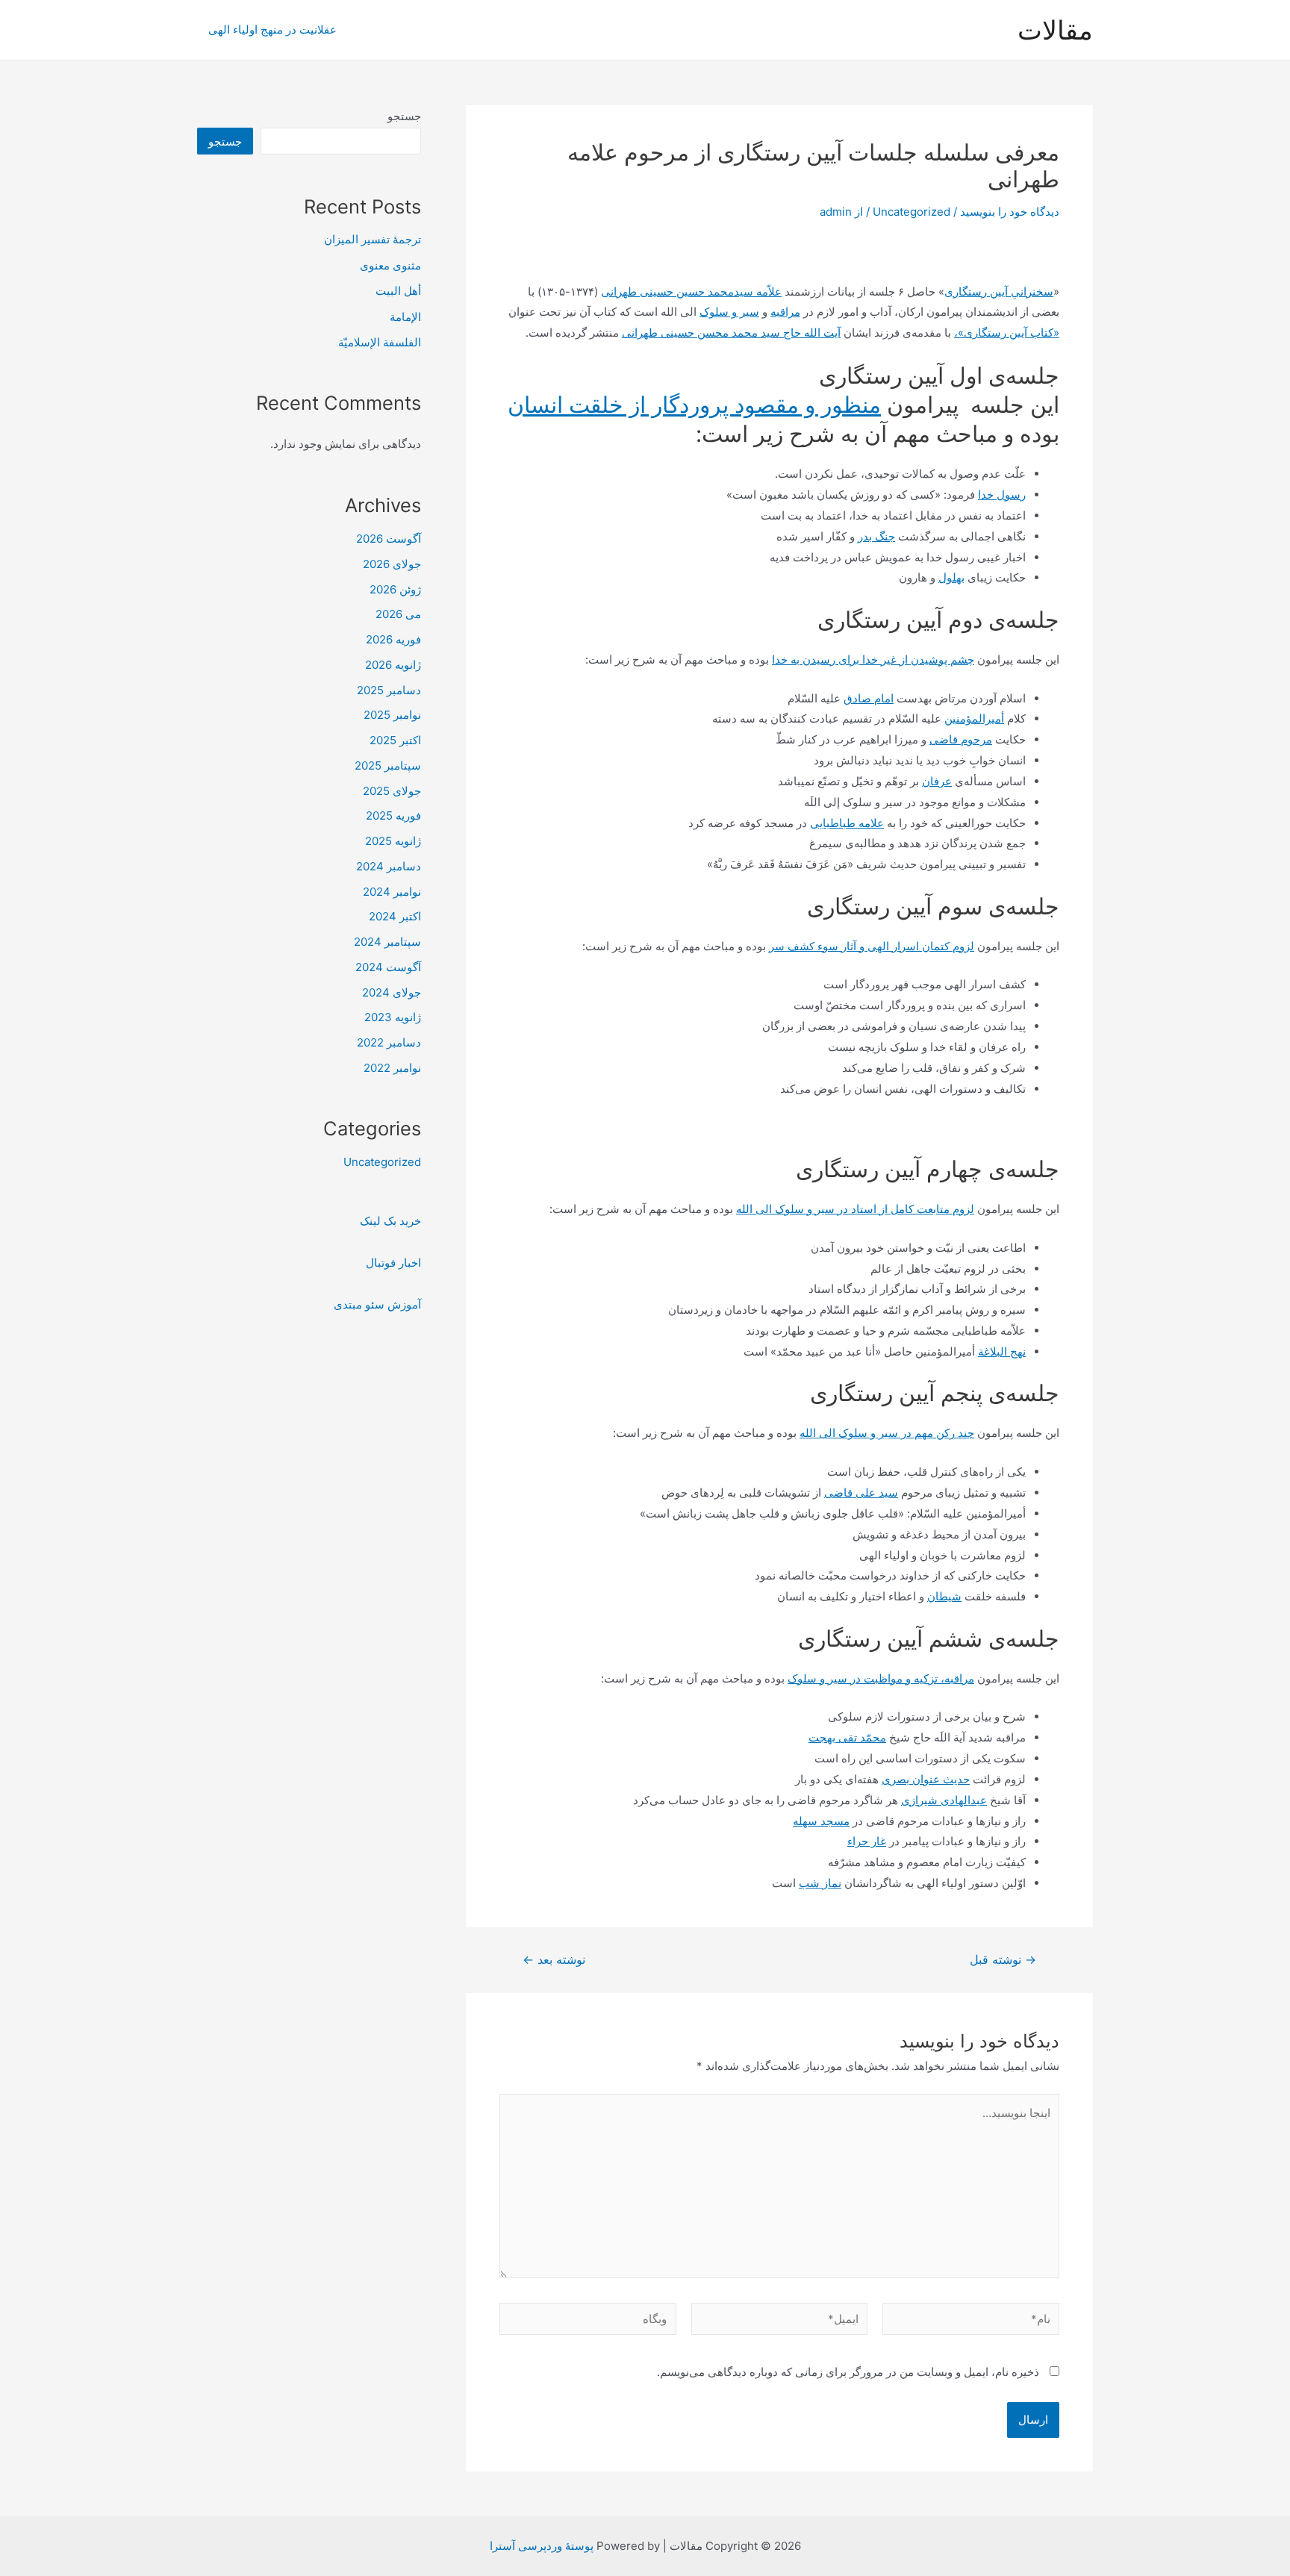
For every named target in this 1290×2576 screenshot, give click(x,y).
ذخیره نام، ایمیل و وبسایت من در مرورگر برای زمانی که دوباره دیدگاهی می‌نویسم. (848, 2372)
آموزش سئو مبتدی (377, 1304)
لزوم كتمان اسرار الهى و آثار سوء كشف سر (872, 946)
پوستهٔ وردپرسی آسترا (542, 2546)
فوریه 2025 (393, 815)
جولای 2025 (392, 791)
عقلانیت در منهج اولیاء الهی (272, 29)
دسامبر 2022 (389, 1042)
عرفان (937, 781)
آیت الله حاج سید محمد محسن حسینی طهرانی (731, 333)
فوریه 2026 (393, 639)
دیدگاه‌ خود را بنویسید (1010, 212)
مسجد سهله (821, 1821)
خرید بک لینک (390, 1221)
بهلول (951, 577)
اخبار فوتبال (393, 1263)
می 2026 (398, 614)
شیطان (944, 1596)
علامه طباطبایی (847, 823)
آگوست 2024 (388, 967)
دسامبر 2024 (389, 866)
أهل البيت (398, 291)
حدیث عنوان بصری (926, 1779)
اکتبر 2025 (395, 740)
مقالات (1055, 30)
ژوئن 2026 (395, 589)
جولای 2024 (392, 992)
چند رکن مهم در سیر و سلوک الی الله (887, 1433)
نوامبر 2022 (392, 1068)
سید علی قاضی (861, 1493)
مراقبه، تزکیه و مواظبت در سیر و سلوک (881, 1678)
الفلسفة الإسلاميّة (380, 342)
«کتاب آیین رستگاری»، (1007, 333)
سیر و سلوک (729, 312)
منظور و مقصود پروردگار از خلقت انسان (694, 405)
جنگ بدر (876, 536)
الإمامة (405, 317)
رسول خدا (1002, 495)
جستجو (404, 116)
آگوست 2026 (389, 539)
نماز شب (820, 1883)
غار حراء (867, 1841)
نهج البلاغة (1002, 1351)
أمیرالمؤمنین (974, 718)
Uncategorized (912, 212)
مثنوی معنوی (390, 265)
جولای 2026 (392, 564)
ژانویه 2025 (393, 841)
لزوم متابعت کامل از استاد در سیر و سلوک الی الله (855, 1209)
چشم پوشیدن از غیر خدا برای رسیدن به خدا (873, 659)
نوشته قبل (1003, 1960)
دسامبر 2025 (389, 690)
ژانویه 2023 (393, 1017)
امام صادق (869, 698)
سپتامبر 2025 (388, 765)
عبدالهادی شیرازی (944, 1800)
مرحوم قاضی (961, 739)
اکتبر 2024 (395, 916)
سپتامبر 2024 (387, 942)
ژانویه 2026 (393, 665)
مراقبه (785, 312)
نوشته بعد (554, 1960)
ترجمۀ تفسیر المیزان (373, 239)
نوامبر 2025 (392, 715)
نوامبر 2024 (392, 892)
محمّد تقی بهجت (847, 1737)
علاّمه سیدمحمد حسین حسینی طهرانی (691, 291)
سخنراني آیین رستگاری (999, 291)
